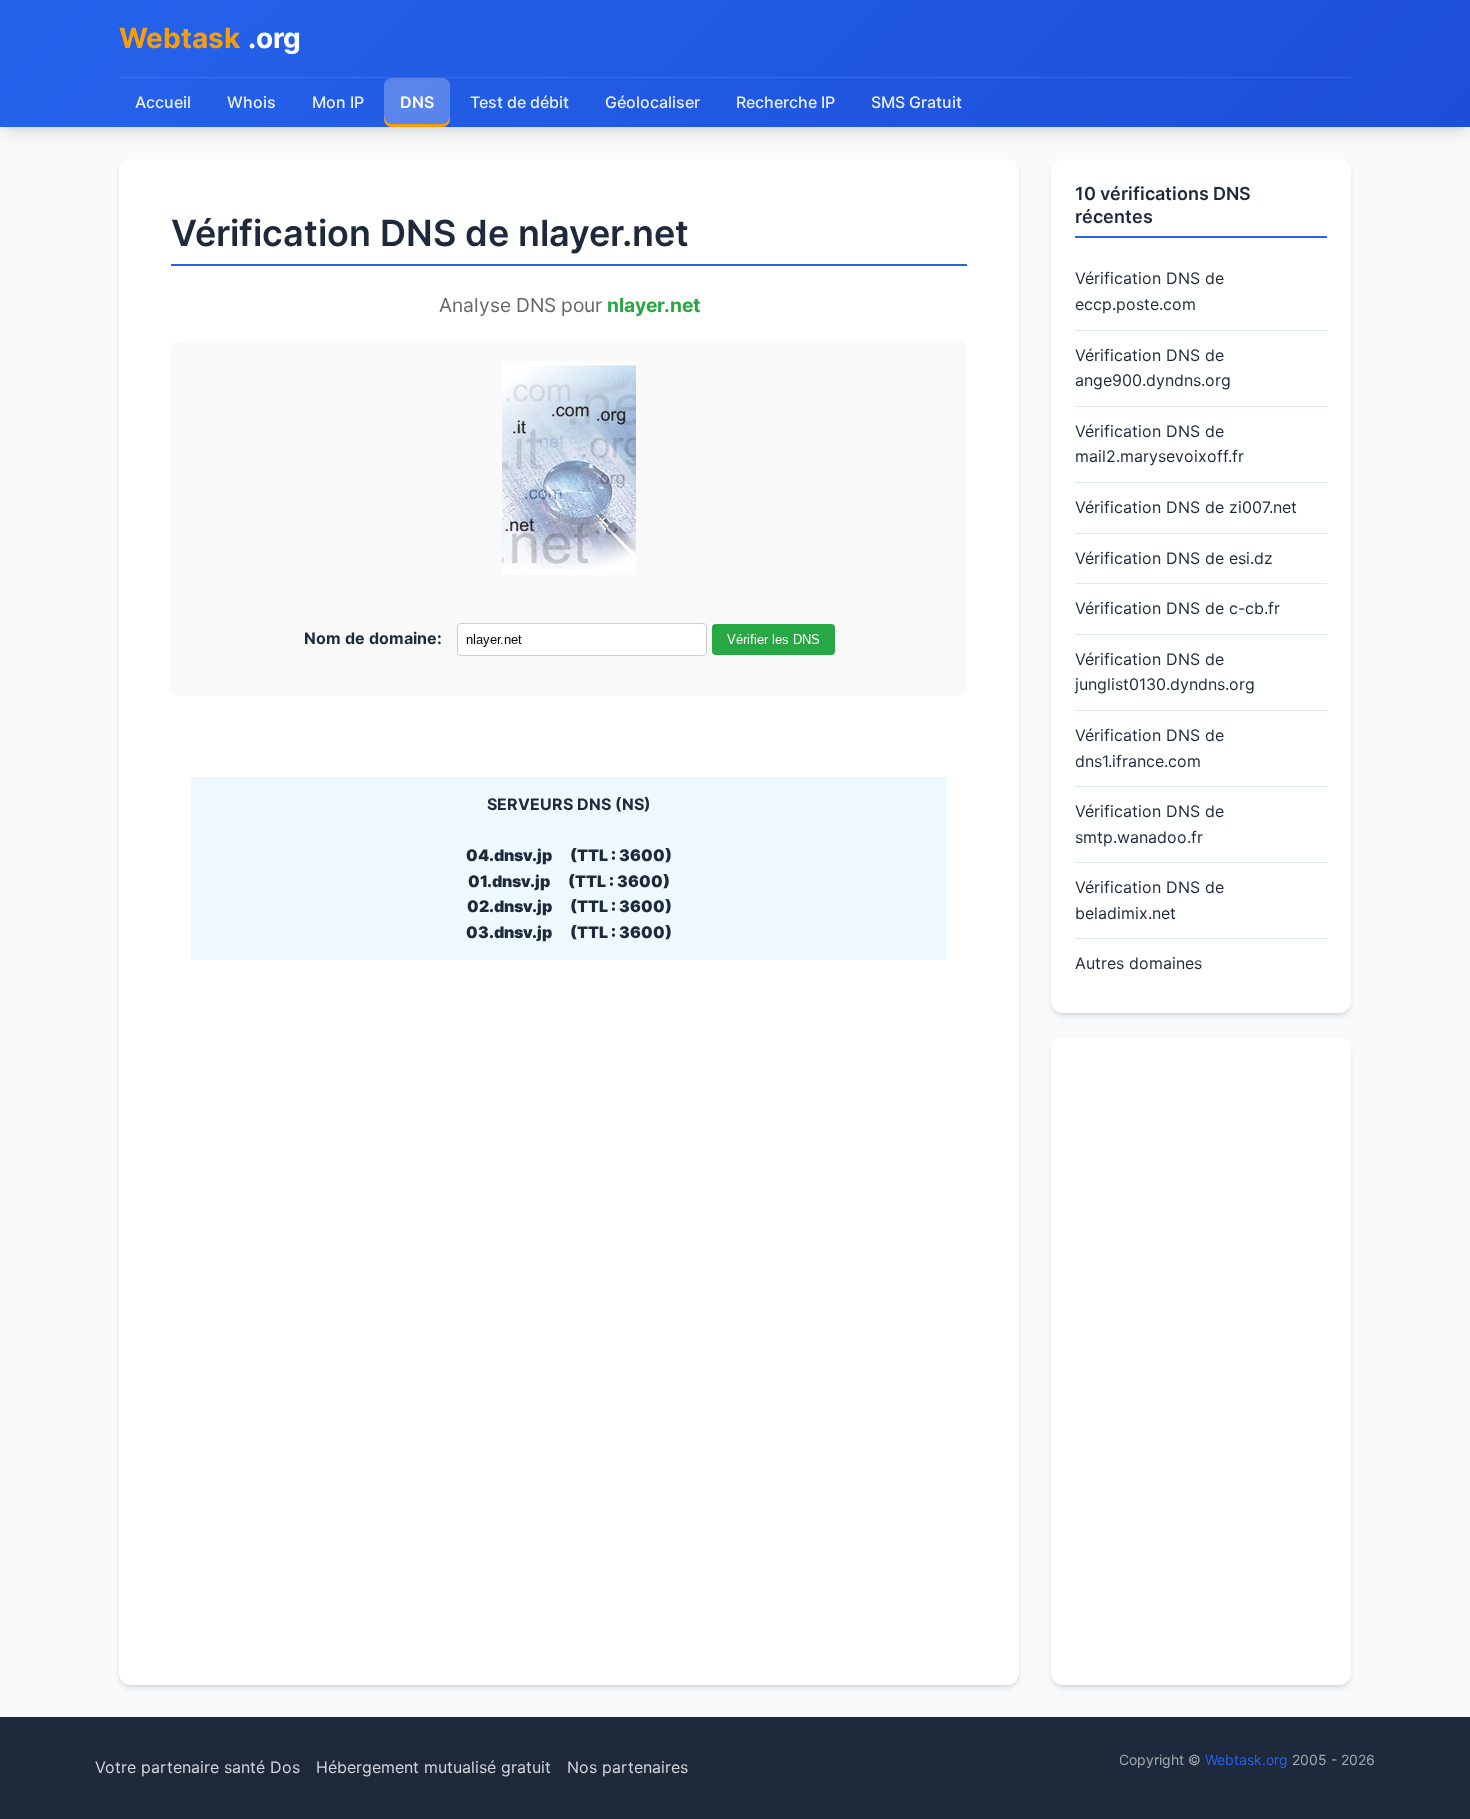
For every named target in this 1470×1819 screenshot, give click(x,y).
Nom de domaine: (373, 638)
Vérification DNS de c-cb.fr (1177, 608)
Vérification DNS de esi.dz (1174, 558)
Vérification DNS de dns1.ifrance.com (1149, 748)
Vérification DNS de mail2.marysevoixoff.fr (1159, 444)
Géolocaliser (652, 102)
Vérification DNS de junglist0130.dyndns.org (1165, 672)
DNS (417, 102)
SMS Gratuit (916, 102)
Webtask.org (1246, 1759)
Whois (251, 102)
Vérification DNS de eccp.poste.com (1149, 291)
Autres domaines (1138, 963)
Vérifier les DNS (773, 639)
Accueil (163, 102)
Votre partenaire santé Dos (197, 1767)
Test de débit (519, 102)
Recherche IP (785, 102)
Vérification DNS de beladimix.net (1149, 900)
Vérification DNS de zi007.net (1186, 507)
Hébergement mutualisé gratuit (433, 1767)
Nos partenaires (627, 1767)
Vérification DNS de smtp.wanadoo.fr (1149, 824)
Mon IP (338, 102)
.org (210, 38)
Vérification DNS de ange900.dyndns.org (1153, 368)
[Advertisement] (1201, 1361)
